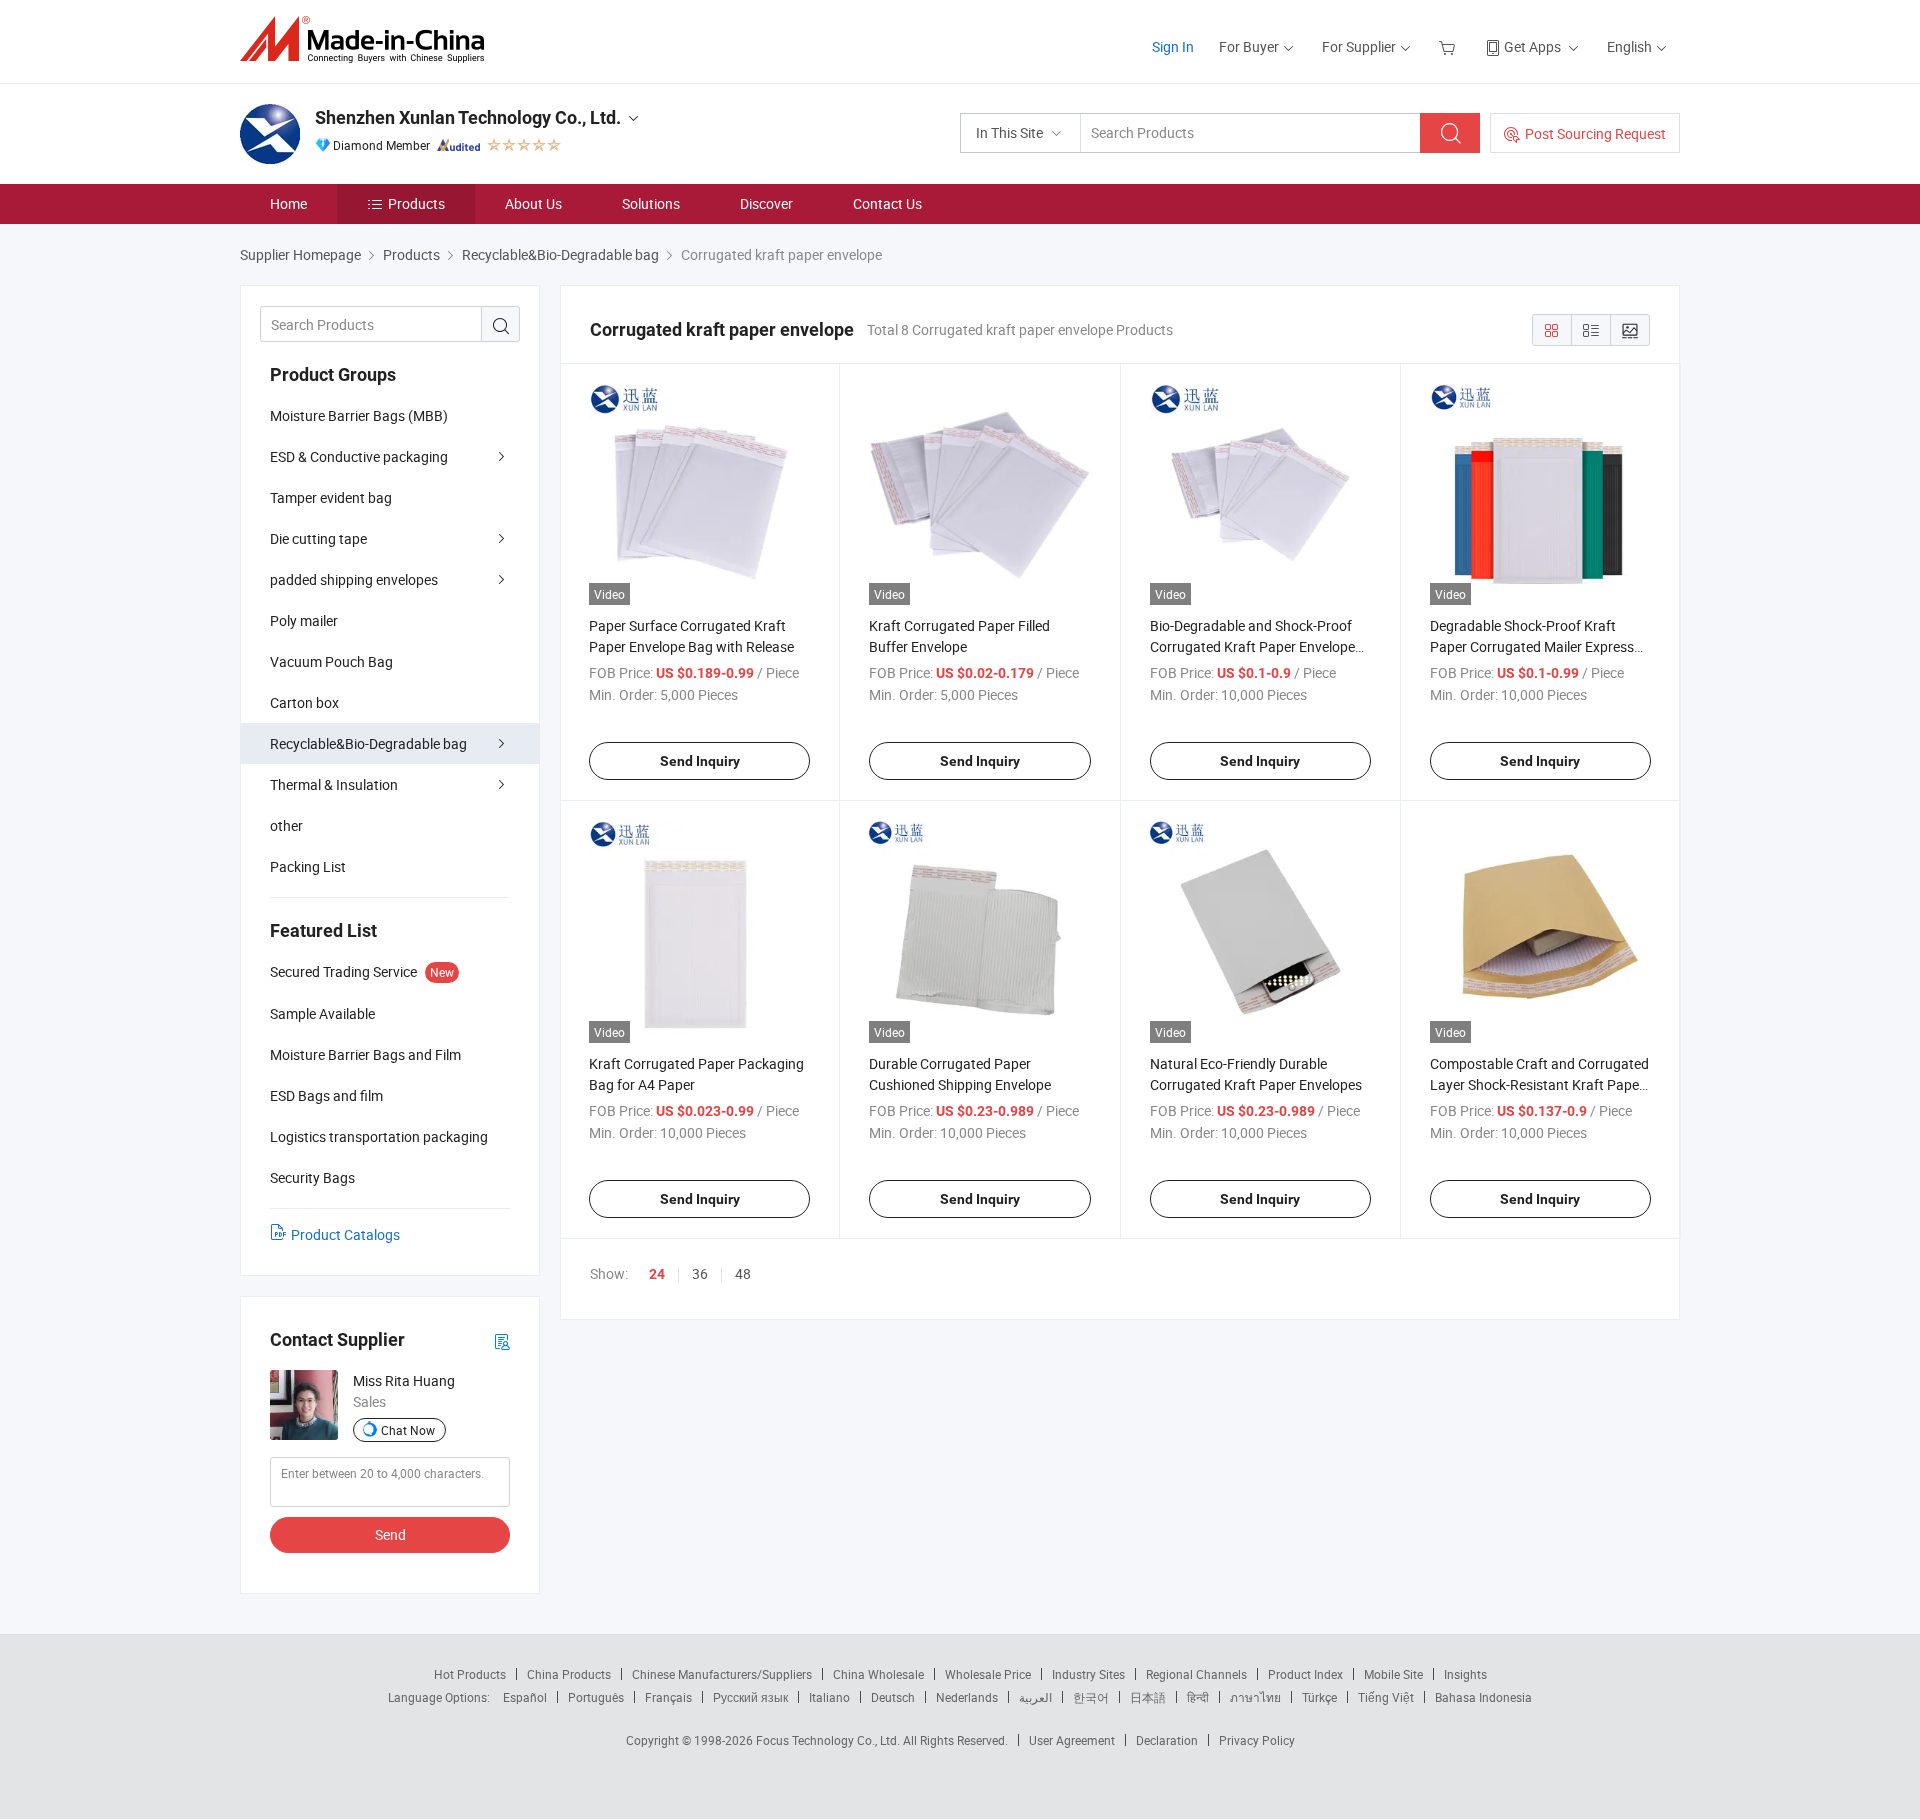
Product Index (1305, 1674)
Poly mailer (304, 620)
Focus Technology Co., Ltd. (829, 1740)
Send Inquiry (700, 761)
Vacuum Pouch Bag (331, 661)
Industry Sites (1088, 1674)
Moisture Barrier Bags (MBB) (359, 415)
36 (700, 1273)
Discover (766, 203)
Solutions (651, 203)
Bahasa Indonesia (1483, 1697)
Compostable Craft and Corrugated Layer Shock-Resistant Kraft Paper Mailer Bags (1539, 1084)
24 (657, 1274)
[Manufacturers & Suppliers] (368, 39)
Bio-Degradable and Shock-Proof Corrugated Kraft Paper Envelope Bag (1252, 646)
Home (288, 203)
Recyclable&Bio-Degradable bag (368, 743)
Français (668, 1697)
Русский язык (750, 1697)
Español (525, 1697)
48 (743, 1273)
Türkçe (1319, 1697)
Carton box (304, 702)
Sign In (1173, 46)
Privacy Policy (1257, 1740)
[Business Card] (502, 1340)
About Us (533, 203)
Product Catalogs (345, 1234)
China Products (569, 1674)
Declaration (1167, 1740)
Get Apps (1532, 46)
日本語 (1148, 1697)
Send (390, 1534)
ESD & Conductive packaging (359, 456)
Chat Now (408, 1430)
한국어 (1091, 1697)
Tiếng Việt (1386, 1697)
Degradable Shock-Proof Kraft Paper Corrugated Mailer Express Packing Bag (1532, 646)
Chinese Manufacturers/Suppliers (722, 1674)
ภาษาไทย (1255, 1697)
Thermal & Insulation (334, 784)
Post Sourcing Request (1595, 133)
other (286, 825)
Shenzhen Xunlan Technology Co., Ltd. (468, 117)
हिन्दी (1198, 1697)
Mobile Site (1393, 1674)
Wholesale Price (988, 1674)
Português (596, 1697)
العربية (1035, 1697)
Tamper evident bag (331, 497)
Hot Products (470, 1674)
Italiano (829, 1697)
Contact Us (887, 203)
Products (416, 203)
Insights (1465, 1674)
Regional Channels (1196, 1674)
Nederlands (967, 1697)
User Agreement (1072, 1740)
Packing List (308, 866)
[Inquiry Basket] (1449, 46)
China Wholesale (878, 1674)
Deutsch (893, 1697)
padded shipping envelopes (354, 579)
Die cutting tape (318, 538)
